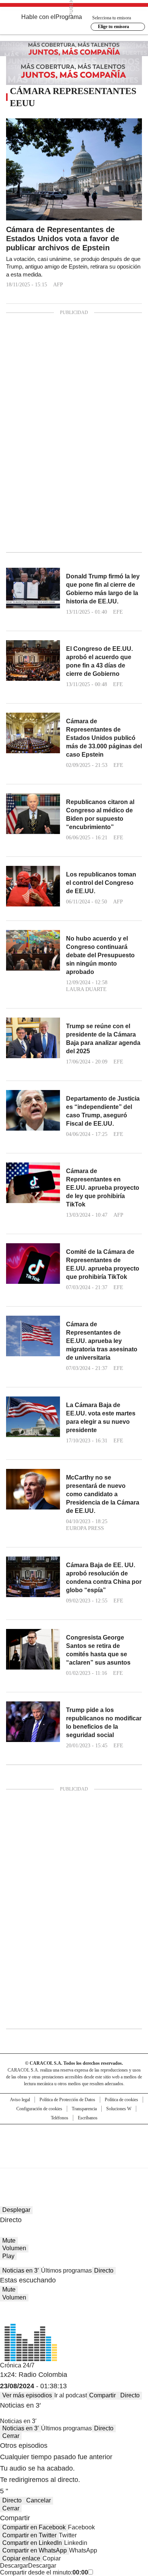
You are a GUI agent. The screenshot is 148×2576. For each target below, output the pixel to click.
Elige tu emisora (113, 27)
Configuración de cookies (39, 2109)
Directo (104, 2270)
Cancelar (39, 2500)
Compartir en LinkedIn (32, 2543)
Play (8, 2256)
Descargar (14, 2566)
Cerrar (11, 2436)
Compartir (102, 2395)
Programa (69, 17)
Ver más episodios (27, 2395)
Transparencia (84, 2109)
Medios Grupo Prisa (74, 2160)
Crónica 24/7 (17, 2365)
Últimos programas (66, 2270)
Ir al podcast (71, 2395)
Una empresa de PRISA (74, 2141)
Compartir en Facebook (34, 2527)
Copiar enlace (21, 2558)
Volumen (14, 2248)
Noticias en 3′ (20, 2270)
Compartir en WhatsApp (35, 2550)
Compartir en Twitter (29, 2535)
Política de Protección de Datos (67, 2100)
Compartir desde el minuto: (44, 2572)
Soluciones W (119, 2109)
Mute (9, 2241)
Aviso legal (20, 2100)
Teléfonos (60, 2118)
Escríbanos (88, 2118)
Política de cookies (121, 2100)
